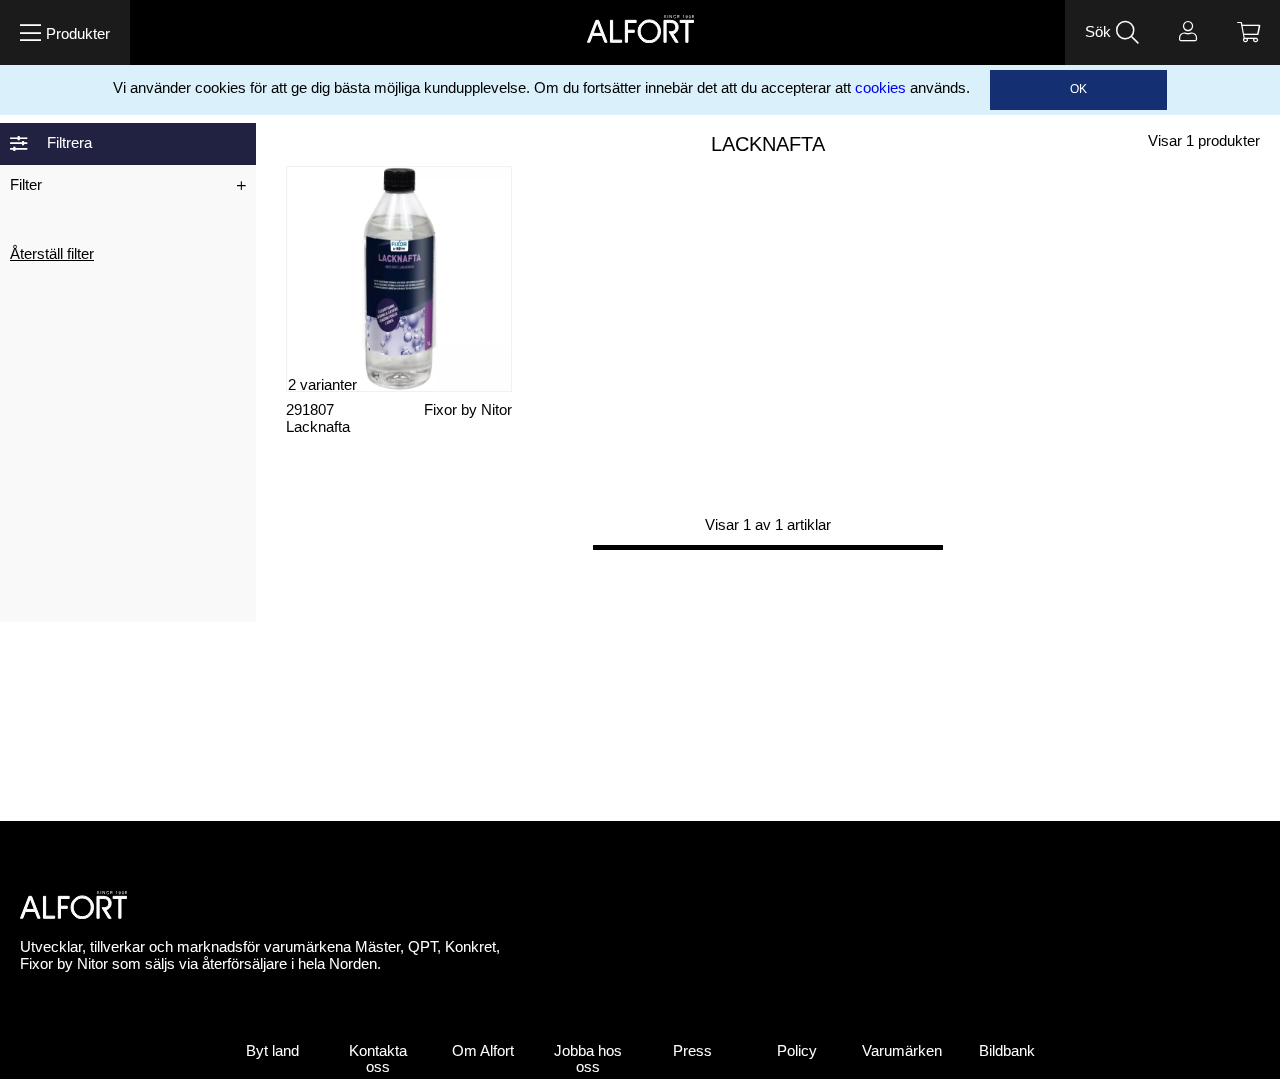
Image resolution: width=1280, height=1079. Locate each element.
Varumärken (902, 1051)
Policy (797, 1051)
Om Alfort (483, 1051)
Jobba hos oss (588, 1059)
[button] (65, 32)
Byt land (272, 1051)
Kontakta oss (378, 1059)
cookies (880, 88)
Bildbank (1007, 1051)
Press (692, 1051)
